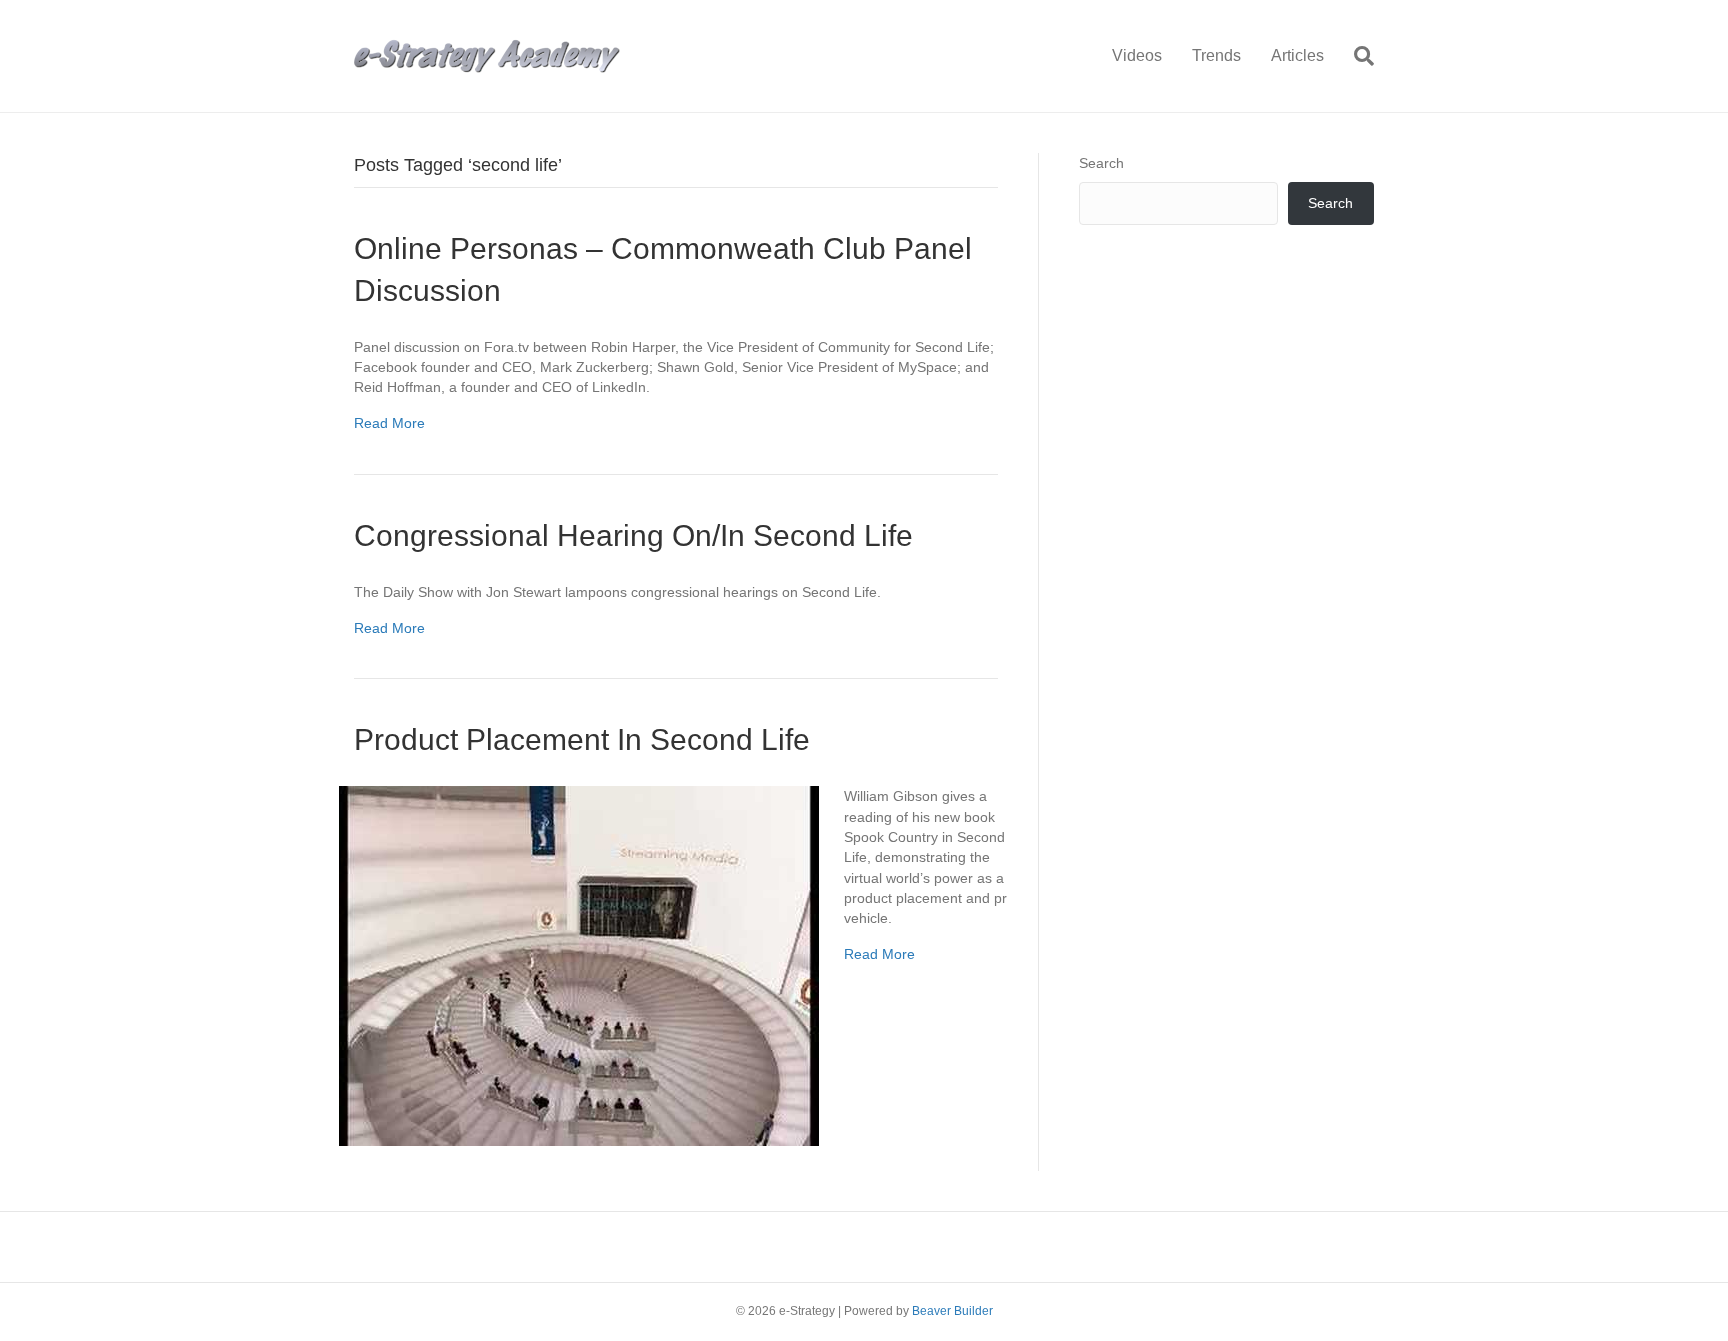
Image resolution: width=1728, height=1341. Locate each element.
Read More (389, 423)
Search (1101, 163)
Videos (1137, 55)
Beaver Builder (952, 1311)
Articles (1297, 55)
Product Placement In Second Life (582, 739)
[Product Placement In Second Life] (579, 965)
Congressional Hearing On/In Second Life (633, 535)
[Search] (1356, 56)
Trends (1216, 55)
